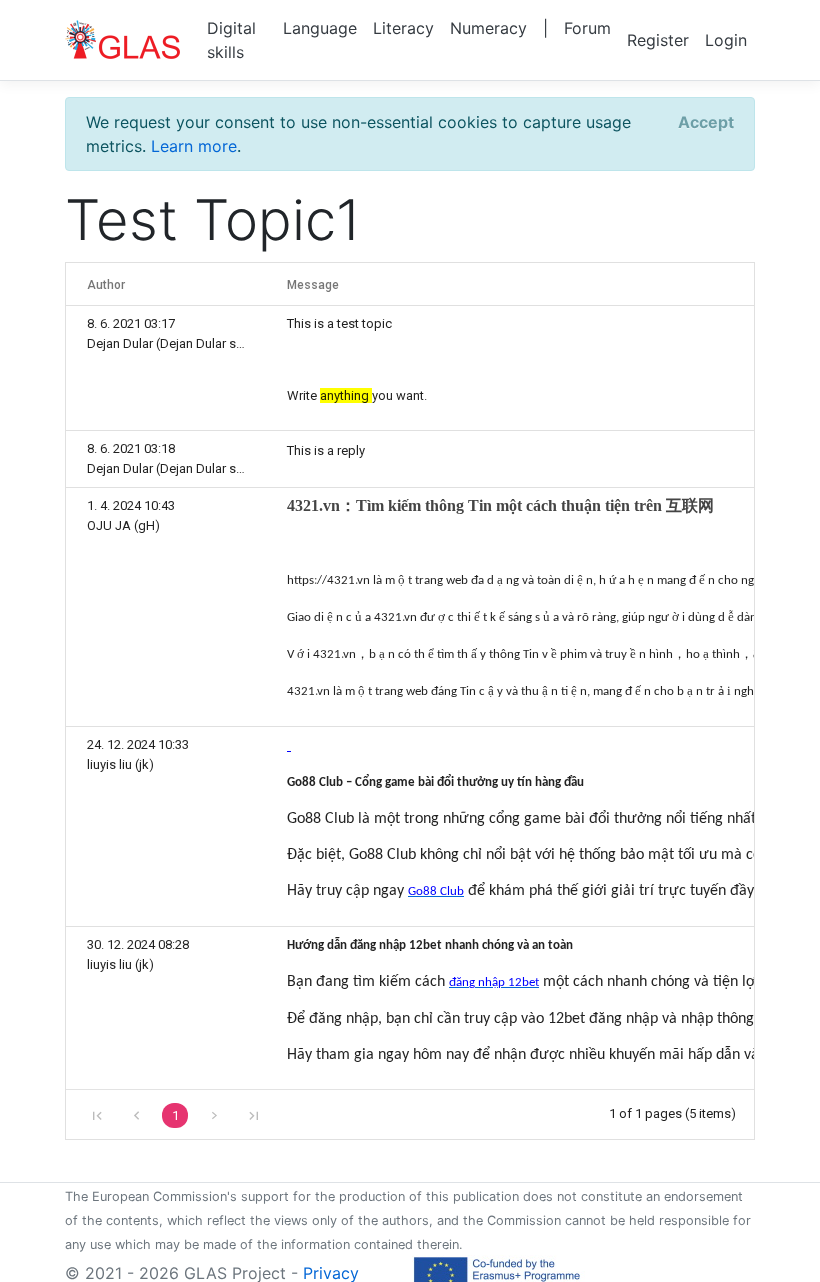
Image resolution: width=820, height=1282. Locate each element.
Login (726, 40)
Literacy (403, 28)
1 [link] (175, 1115)
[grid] (410, 701)
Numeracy (488, 28)
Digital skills (231, 40)
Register (658, 40)
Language (320, 28)
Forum (587, 28)
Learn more (194, 146)
